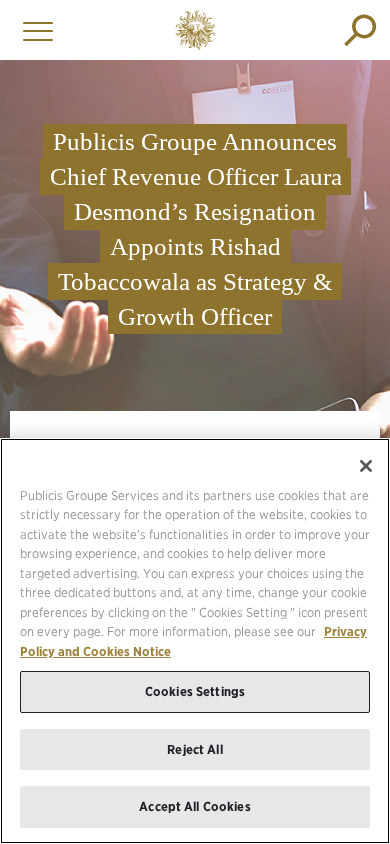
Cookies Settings (195, 691)
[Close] (366, 466)
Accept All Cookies (194, 806)
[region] (195, 641)
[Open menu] (33, 30)
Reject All (194, 749)
